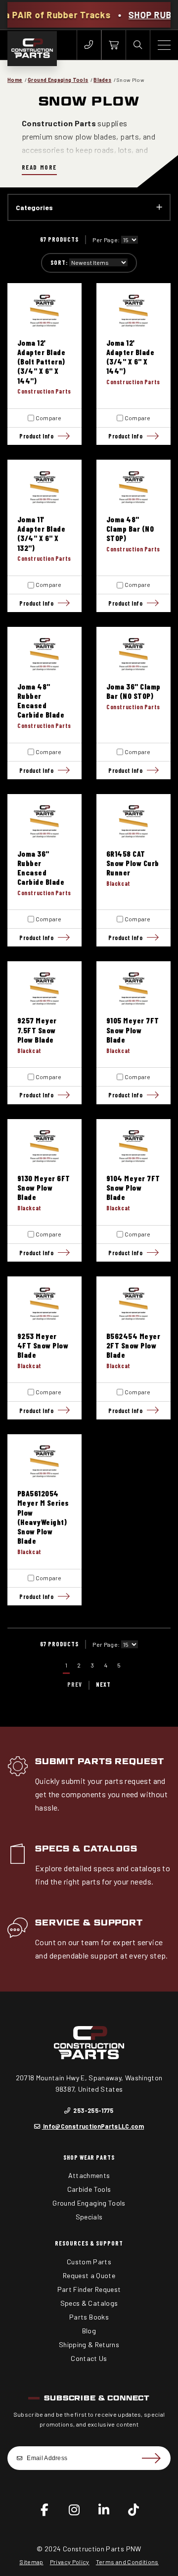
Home (15, 80)
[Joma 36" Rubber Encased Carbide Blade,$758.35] (44, 821)
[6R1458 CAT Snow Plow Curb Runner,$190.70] (133, 821)
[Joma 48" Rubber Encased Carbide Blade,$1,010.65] (44, 654)
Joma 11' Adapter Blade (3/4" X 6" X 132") (41, 533)
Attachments (89, 2175)
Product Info (36, 436)
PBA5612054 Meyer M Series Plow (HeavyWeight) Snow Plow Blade (43, 1517)
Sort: (59, 262)
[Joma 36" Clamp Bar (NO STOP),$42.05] (133, 654)
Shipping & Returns (89, 2344)
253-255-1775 (93, 2110)
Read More (39, 167)
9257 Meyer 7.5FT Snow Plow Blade (37, 1030)
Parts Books (89, 2317)
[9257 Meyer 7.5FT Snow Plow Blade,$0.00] (44, 988)
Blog (89, 2331)
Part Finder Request (89, 2289)
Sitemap (31, 2562)
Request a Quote (89, 2275)
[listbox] (130, 240)
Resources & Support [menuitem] (89, 2243)
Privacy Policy (70, 2562)
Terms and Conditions (127, 2562)
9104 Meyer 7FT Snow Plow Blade (133, 1188)
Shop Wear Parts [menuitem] (89, 2157)
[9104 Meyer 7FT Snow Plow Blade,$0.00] (133, 1146)
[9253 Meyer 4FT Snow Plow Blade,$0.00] (44, 1304)
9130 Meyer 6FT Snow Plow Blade (44, 1188)
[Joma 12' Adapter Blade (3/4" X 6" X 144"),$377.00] (133, 310)
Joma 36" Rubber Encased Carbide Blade (41, 868)
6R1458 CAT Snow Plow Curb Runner (133, 863)
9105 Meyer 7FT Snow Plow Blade (133, 1030)
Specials (89, 2217)
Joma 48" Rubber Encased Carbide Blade (41, 701)
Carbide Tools (89, 2189)
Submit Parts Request (100, 1761)
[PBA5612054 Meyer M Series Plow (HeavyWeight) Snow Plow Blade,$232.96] (44, 1461)
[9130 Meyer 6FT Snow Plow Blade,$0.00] (44, 1146)
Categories (34, 207)
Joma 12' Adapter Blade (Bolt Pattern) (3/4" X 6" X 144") (41, 362)
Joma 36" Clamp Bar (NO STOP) (133, 691)
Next (103, 1684)
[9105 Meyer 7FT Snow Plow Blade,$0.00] (133, 988)
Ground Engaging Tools (58, 80)
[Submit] (151, 2458)
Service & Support (89, 1923)
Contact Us (89, 2358)
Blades (102, 80)
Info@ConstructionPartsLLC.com (93, 2126)
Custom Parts (89, 2262)
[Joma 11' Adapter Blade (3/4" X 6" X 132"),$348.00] (44, 487)
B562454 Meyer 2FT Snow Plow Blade (133, 1345)
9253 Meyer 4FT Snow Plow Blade (43, 1345)
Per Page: (106, 240)
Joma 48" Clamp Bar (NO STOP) (130, 529)
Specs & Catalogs (86, 1849)
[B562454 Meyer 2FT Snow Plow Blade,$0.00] (133, 1304)
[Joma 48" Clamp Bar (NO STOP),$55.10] (133, 487)
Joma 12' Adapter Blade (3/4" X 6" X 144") (130, 357)
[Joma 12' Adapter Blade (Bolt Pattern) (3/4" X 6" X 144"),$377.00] (44, 310)
